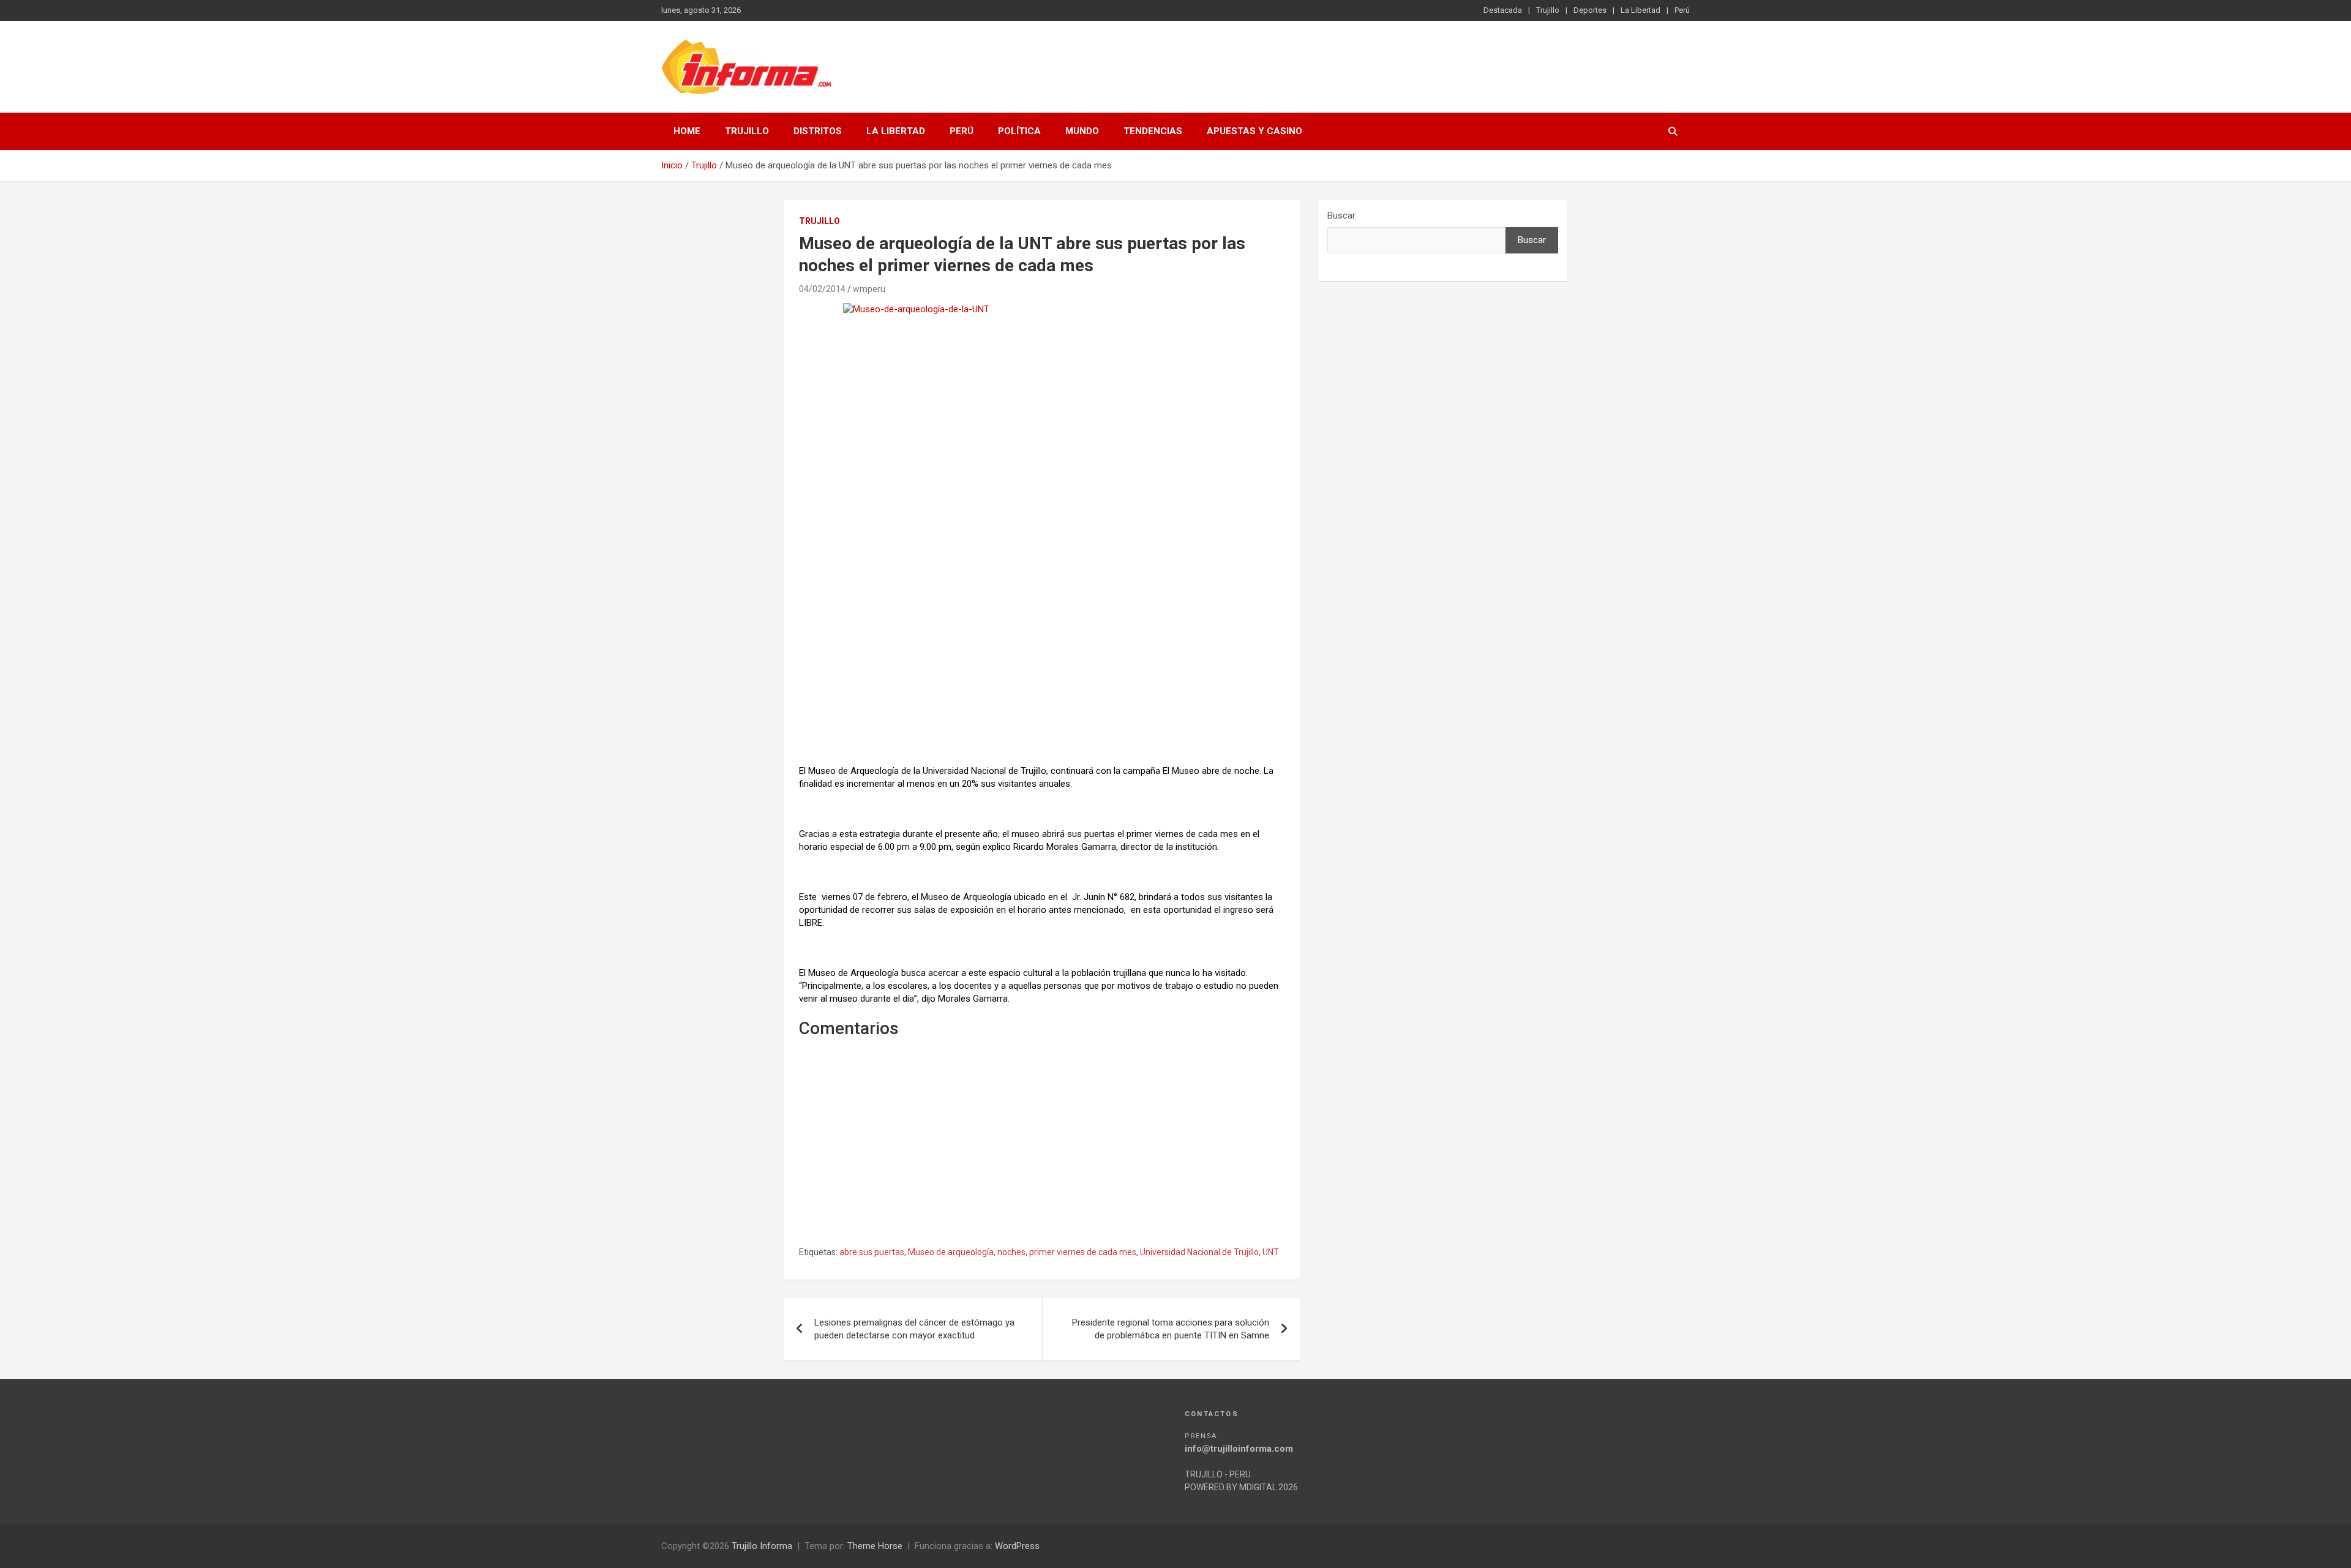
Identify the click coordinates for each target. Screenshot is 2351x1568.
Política (1019, 131)
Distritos (818, 131)
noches (1011, 1252)
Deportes (1590, 10)
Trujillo (1548, 10)
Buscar (1341, 216)
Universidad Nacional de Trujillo (1199, 1252)
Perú (1682, 10)
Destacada (1503, 10)
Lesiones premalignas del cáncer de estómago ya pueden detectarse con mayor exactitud (914, 1329)
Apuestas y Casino (1254, 131)
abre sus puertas (872, 1252)
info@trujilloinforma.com (1239, 1449)
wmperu (869, 289)
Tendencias (1153, 131)
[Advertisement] (1042, 667)
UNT (1271, 1252)
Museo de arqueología (951, 1252)
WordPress (1017, 1546)
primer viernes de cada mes (1083, 1252)
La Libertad (1640, 10)
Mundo (1082, 131)
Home (687, 131)
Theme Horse (875, 1546)
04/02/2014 (822, 289)
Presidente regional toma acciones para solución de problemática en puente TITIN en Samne (1171, 1329)
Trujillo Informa (762, 1546)
